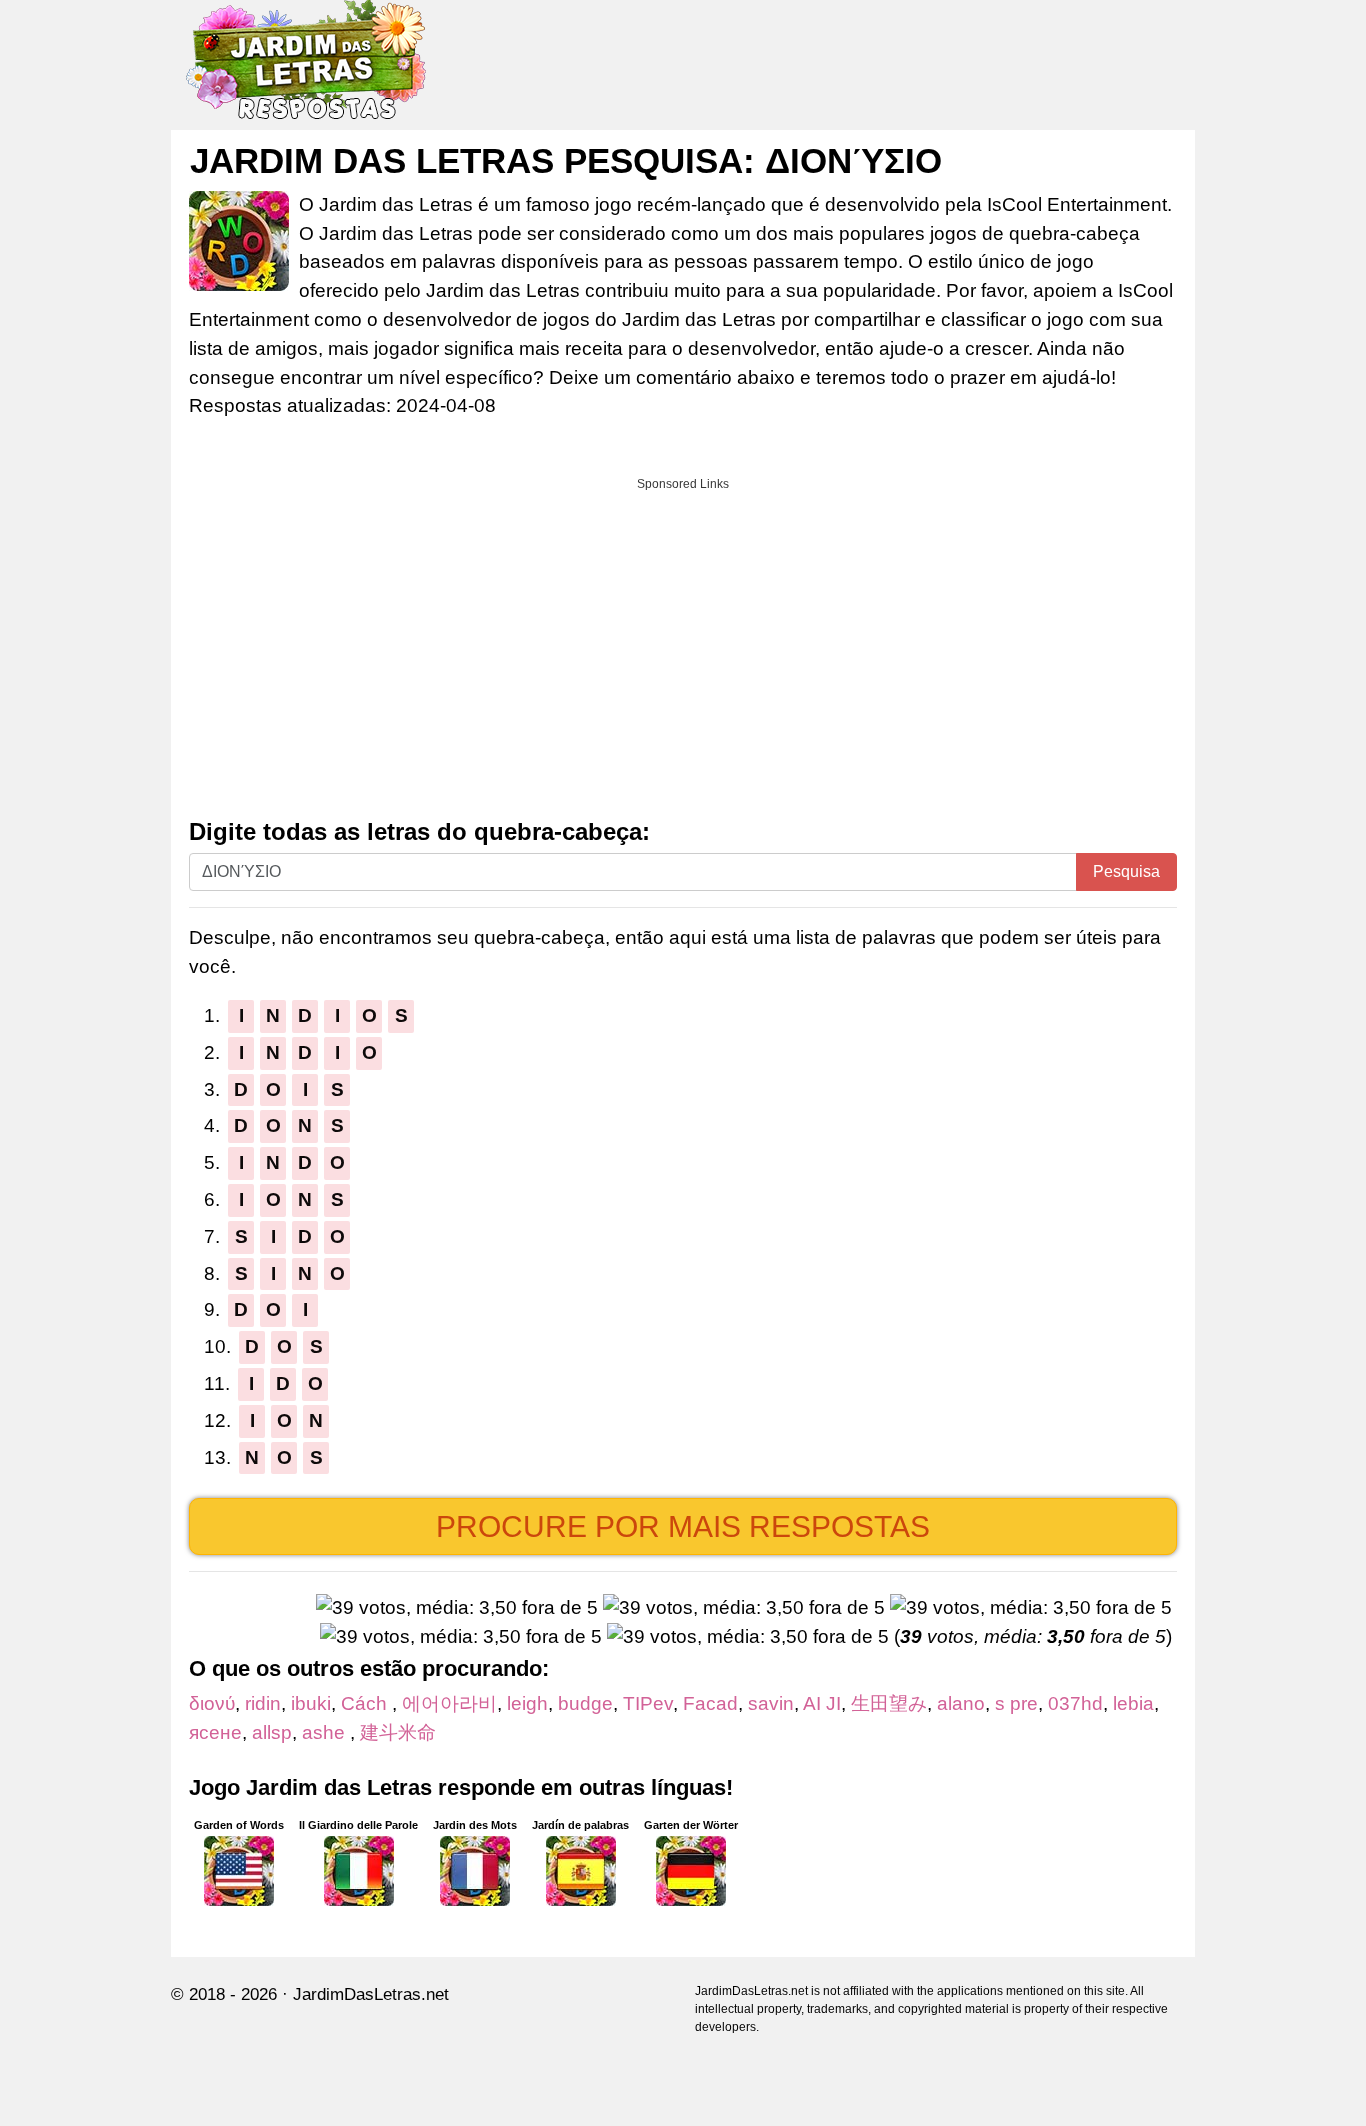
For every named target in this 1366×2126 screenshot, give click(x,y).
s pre (1016, 1703)
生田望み (889, 1703)
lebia (1133, 1703)
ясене (215, 1732)
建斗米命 (407, 1732)
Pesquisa (1126, 871)
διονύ (212, 1703)
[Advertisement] (683, 641)
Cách (366, 1703)
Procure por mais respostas (683, 1526)
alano (961, 1703)
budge (585, 1703)
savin (771, 1703)
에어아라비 (449, 1703)
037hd (1075, 1703)
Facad (710, 1703)
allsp (272, 1732)
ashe (326, 1732)
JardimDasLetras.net (371, 1994)
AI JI (822, 1703)
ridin (263, 1703)
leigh (527, 1703)
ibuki (311, 1703)
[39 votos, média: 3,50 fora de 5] (457, 1608)
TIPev (648, 1703)
